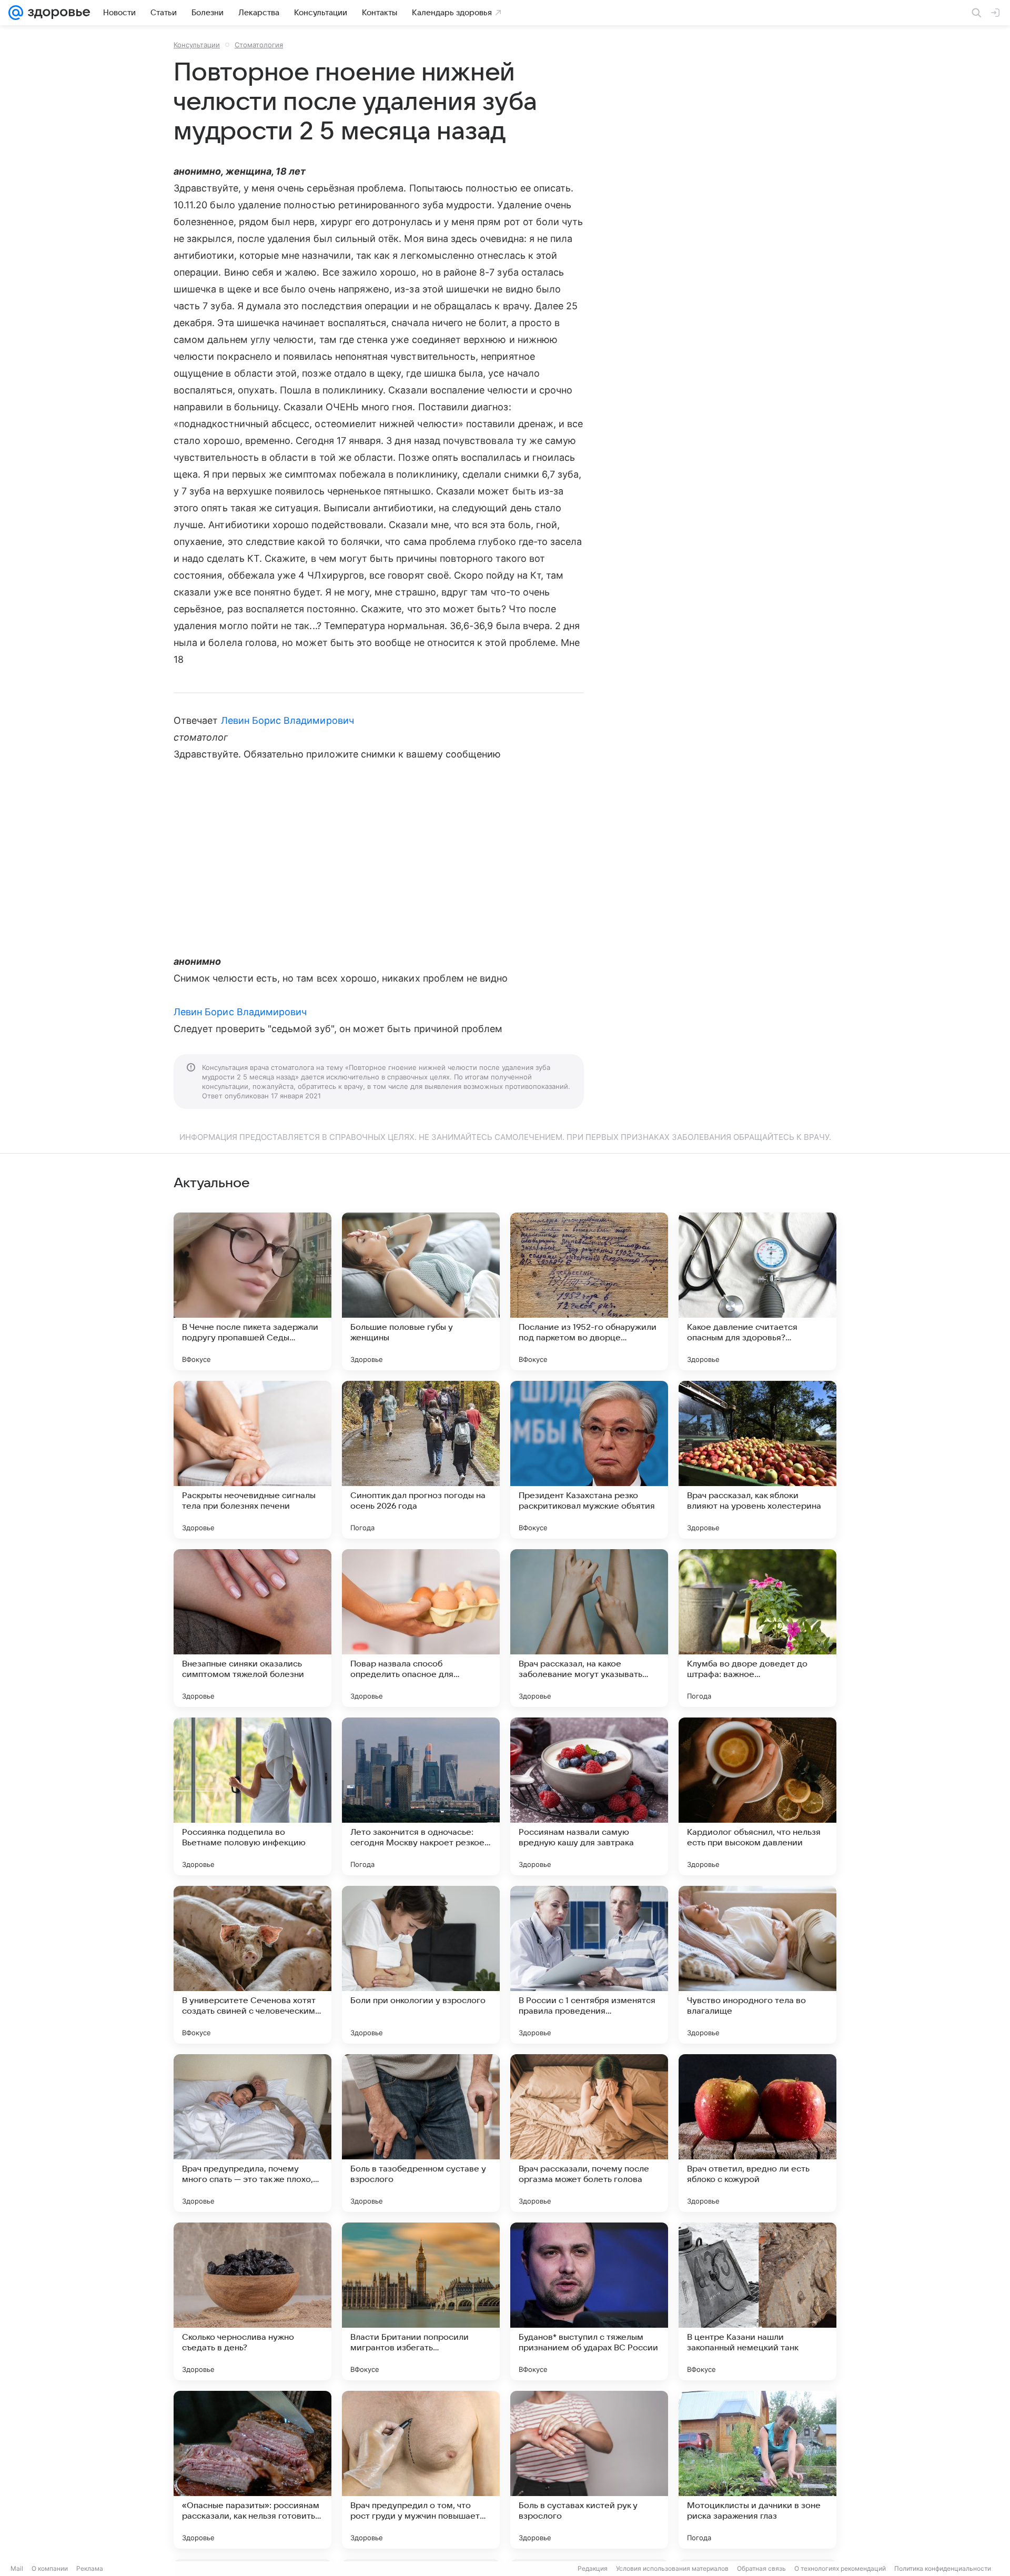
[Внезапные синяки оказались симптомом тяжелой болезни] (252, 1628)
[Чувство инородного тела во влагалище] (757, 1965)
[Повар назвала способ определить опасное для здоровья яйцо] (421, 1628)
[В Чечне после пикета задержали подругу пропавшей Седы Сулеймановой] (252, 1291)
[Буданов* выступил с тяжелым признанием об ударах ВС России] (589, 2301)
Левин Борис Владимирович (287, 720)
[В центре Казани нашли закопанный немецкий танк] (757, 2301)
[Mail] (16, 13)
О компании (50, 2568)
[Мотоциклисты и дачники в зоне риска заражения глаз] (757, 2470)
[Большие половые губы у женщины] (421, 1291)
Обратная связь (761, 2568)
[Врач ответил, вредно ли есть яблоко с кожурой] (757, 2133)
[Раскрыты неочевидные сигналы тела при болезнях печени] (252, 1460)
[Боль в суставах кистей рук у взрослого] (589, 2470)
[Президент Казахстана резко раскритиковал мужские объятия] (589, 1460)
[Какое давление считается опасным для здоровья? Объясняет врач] (757, 1291)
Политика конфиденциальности (943, 2568)
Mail (17, 2568)
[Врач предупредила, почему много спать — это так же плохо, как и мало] (252, 2133)
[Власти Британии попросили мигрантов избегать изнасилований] (421, 2301)
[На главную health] (57, 13)
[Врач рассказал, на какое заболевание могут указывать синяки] (589, 1628)
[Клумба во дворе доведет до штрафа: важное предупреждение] (757, 1628)
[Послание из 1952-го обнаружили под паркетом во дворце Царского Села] (589, 1291)
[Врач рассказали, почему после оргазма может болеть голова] (589, 2133)
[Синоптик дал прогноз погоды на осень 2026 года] (421, 1460)
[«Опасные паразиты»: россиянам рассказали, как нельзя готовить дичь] (252, 2470)
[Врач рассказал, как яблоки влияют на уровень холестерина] (757, 1460)
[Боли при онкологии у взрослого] (421, 1965)
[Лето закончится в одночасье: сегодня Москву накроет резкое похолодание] (421, 1796)
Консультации (197, 45)
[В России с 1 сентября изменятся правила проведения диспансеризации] (589, 1965)
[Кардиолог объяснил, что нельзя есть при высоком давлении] (757, 1796)
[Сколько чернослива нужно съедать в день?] (252, 2301)
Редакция (593, 2568)
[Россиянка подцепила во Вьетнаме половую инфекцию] (252, 1796)
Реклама (90, 2568)
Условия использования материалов (672, 2568)
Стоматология (259, 45)
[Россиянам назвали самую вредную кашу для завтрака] (589, 1796)
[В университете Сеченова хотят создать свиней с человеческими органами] (252, 1965)
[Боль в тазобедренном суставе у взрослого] (421, 2133)
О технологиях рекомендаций (840, 2568)
